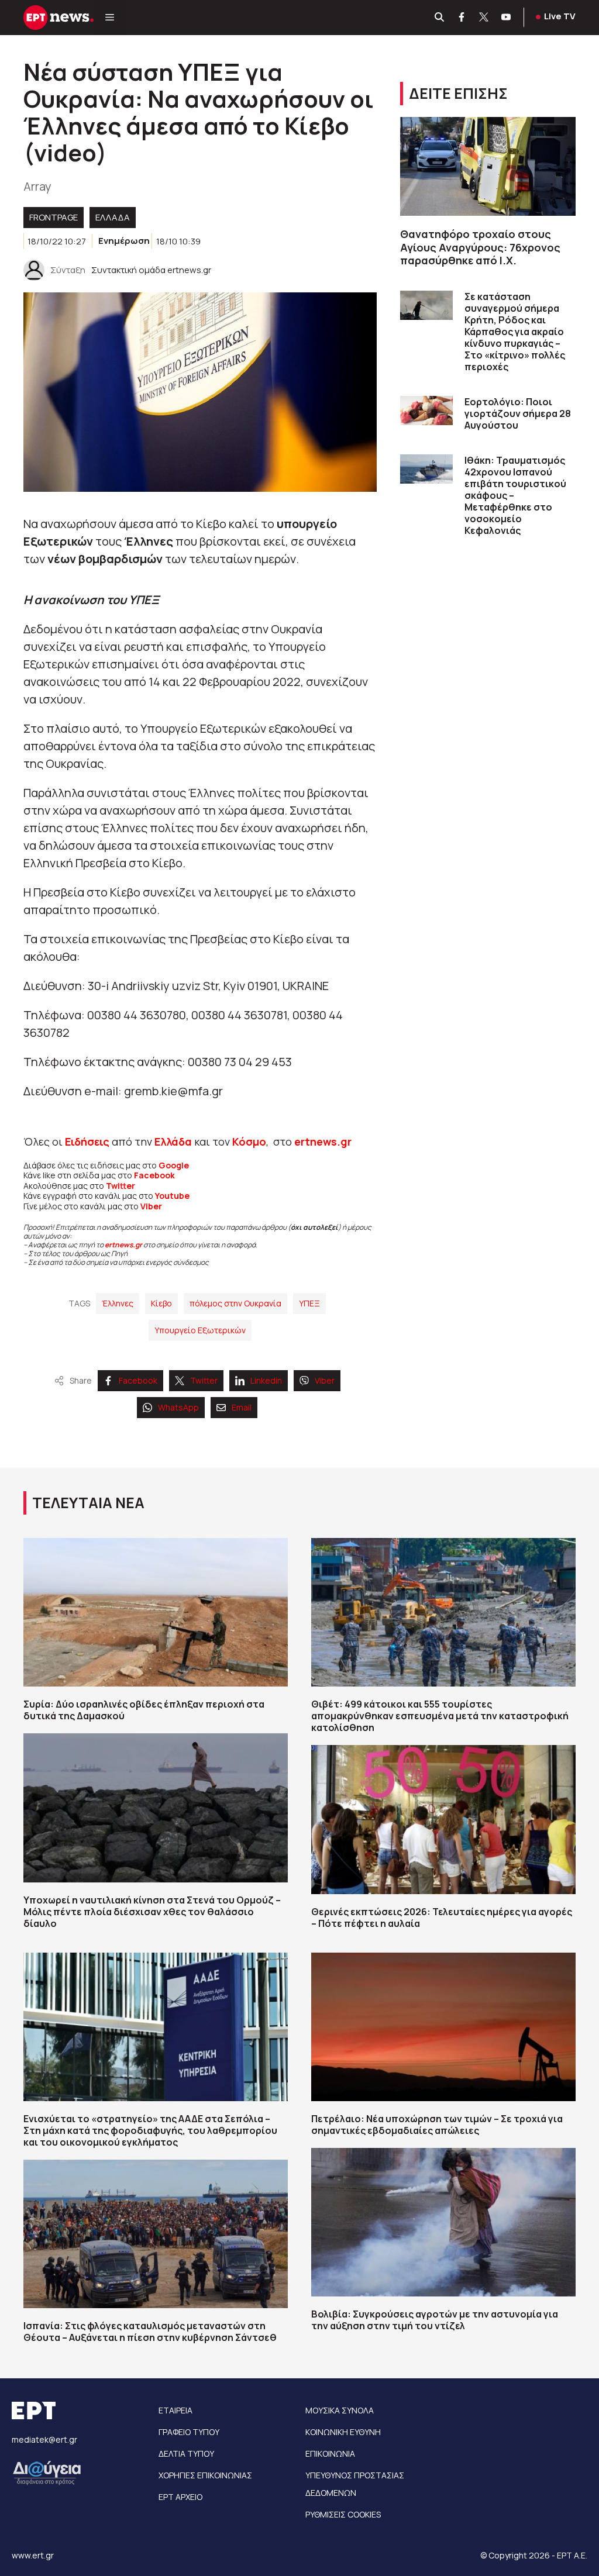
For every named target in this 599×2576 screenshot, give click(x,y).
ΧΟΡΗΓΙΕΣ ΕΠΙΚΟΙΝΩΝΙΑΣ (205, 2475)
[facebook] (462, 18)
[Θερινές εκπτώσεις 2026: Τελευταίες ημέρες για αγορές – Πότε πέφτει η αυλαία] (443, 1819)
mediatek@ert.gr (44, 2439)
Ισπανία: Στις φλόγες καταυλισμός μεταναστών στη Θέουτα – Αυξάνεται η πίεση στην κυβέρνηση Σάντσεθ (150, 2332)
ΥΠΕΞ (309, 1303)
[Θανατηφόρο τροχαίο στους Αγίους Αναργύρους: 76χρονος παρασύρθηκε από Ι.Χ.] (488, 166)
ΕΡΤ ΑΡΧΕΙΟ (180, 2497)
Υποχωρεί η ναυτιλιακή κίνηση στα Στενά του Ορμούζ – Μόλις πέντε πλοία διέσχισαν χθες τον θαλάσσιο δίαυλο (152, 1912)
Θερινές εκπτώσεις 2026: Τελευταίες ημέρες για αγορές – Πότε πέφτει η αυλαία (442, 1918)
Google (174, 1165)
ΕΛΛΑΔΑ (113, 217)
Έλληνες (118, 1303)
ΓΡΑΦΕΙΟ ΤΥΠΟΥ (189, 2432)
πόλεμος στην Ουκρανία (235, 1303)
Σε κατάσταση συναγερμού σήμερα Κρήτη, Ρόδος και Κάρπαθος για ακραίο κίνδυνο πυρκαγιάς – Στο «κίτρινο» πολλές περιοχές (515, 332)
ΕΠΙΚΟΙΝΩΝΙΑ (330, 2453)
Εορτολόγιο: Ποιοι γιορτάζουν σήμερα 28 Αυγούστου (518, 413)
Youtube (172, 1196)
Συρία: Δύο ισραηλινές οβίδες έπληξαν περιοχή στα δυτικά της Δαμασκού (144, 1710)
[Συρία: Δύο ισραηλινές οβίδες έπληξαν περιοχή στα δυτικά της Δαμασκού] (156, 1612)
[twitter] (484, 18)
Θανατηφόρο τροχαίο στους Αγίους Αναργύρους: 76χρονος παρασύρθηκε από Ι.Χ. (480, 247)
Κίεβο (161, 1303)
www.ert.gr (33, 2555)
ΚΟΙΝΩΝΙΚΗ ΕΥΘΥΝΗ (343, 2432)
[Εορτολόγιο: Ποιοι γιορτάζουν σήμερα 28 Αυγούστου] (426, 411)
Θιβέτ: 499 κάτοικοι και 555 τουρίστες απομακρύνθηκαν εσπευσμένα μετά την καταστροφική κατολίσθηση (440, 1716)
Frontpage (54, 217)
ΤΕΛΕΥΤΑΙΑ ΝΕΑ (88, 1503)
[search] (440, 18)
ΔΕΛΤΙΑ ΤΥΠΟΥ (186, 2453)
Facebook (154, 1175)
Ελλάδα (173, 1142)
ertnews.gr (123, 1245)
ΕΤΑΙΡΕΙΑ (175, 2410)
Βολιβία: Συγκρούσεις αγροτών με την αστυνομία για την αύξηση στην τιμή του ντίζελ (435, 2320)
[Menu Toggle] (110, 18)
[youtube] (507, 18)
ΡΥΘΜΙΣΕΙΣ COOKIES (343, 2514)
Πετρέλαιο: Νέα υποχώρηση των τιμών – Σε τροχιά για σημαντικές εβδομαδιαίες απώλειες (437, 2125)
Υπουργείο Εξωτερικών (200, 1330)
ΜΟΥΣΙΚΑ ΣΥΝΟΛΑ (340, 2410)
